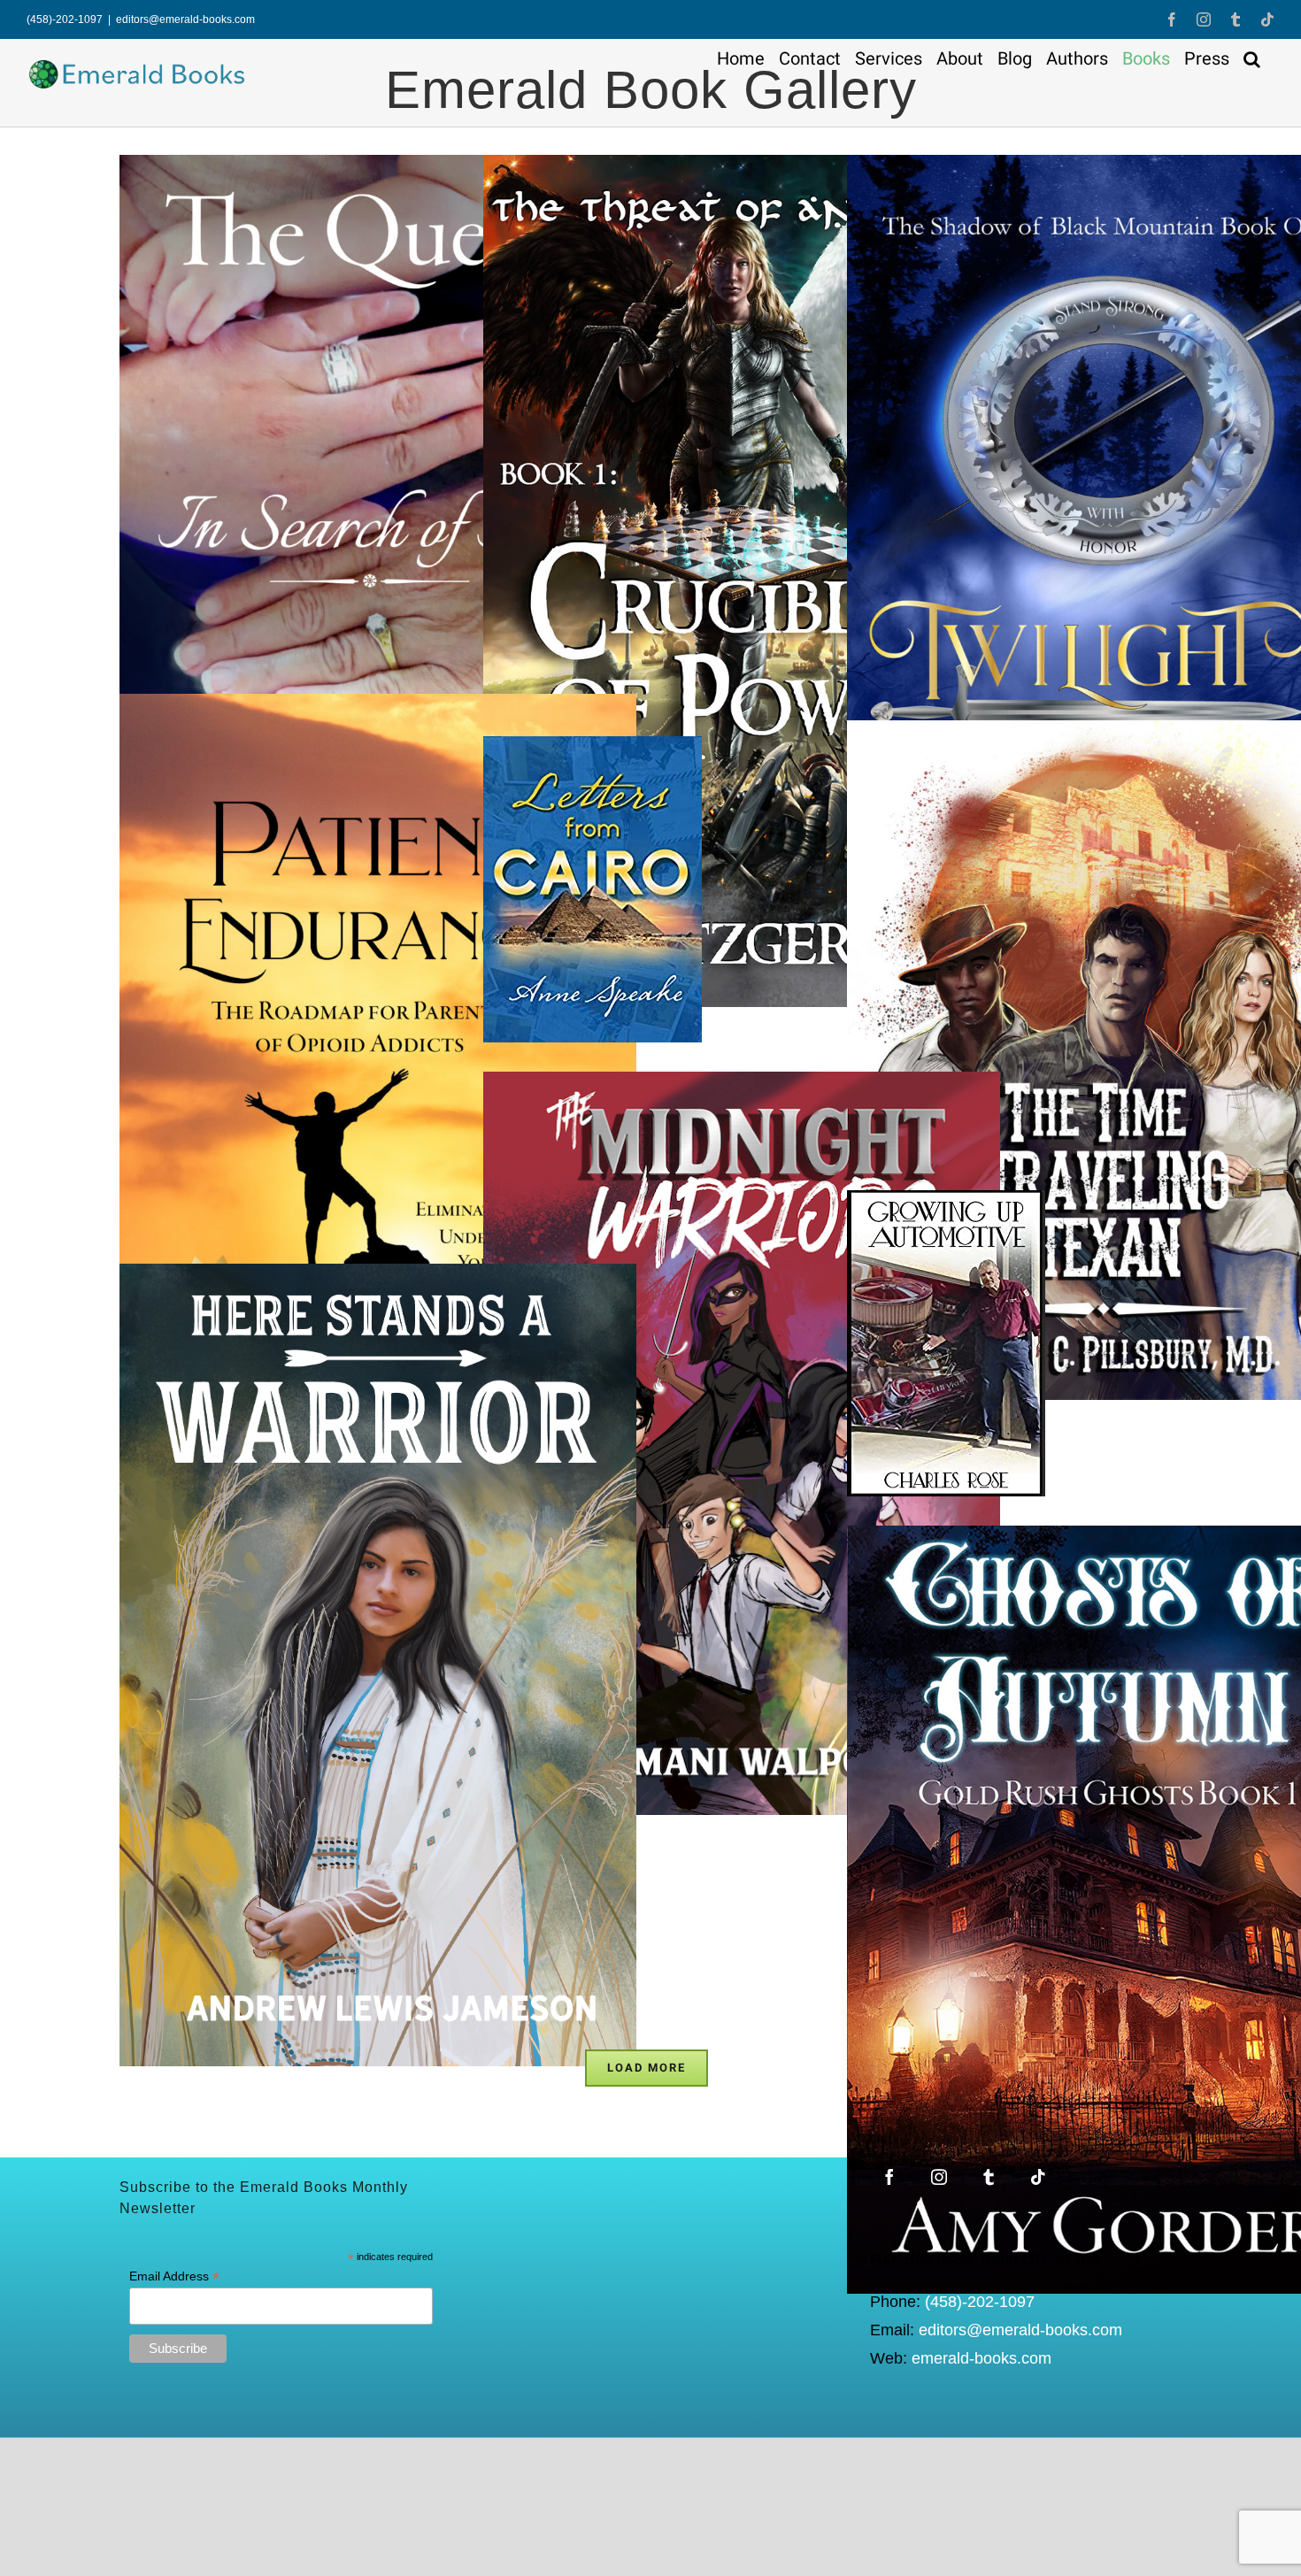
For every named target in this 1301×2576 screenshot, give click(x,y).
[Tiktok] (1038, 2177)
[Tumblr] (989, 2177)
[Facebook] (889, 2177)
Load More (647, 2068)
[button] (1252, 59)
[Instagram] (939, 2177)
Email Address (174, 2276)
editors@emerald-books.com (185, 19)
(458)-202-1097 (980, 2302)
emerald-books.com (982, 2358)
